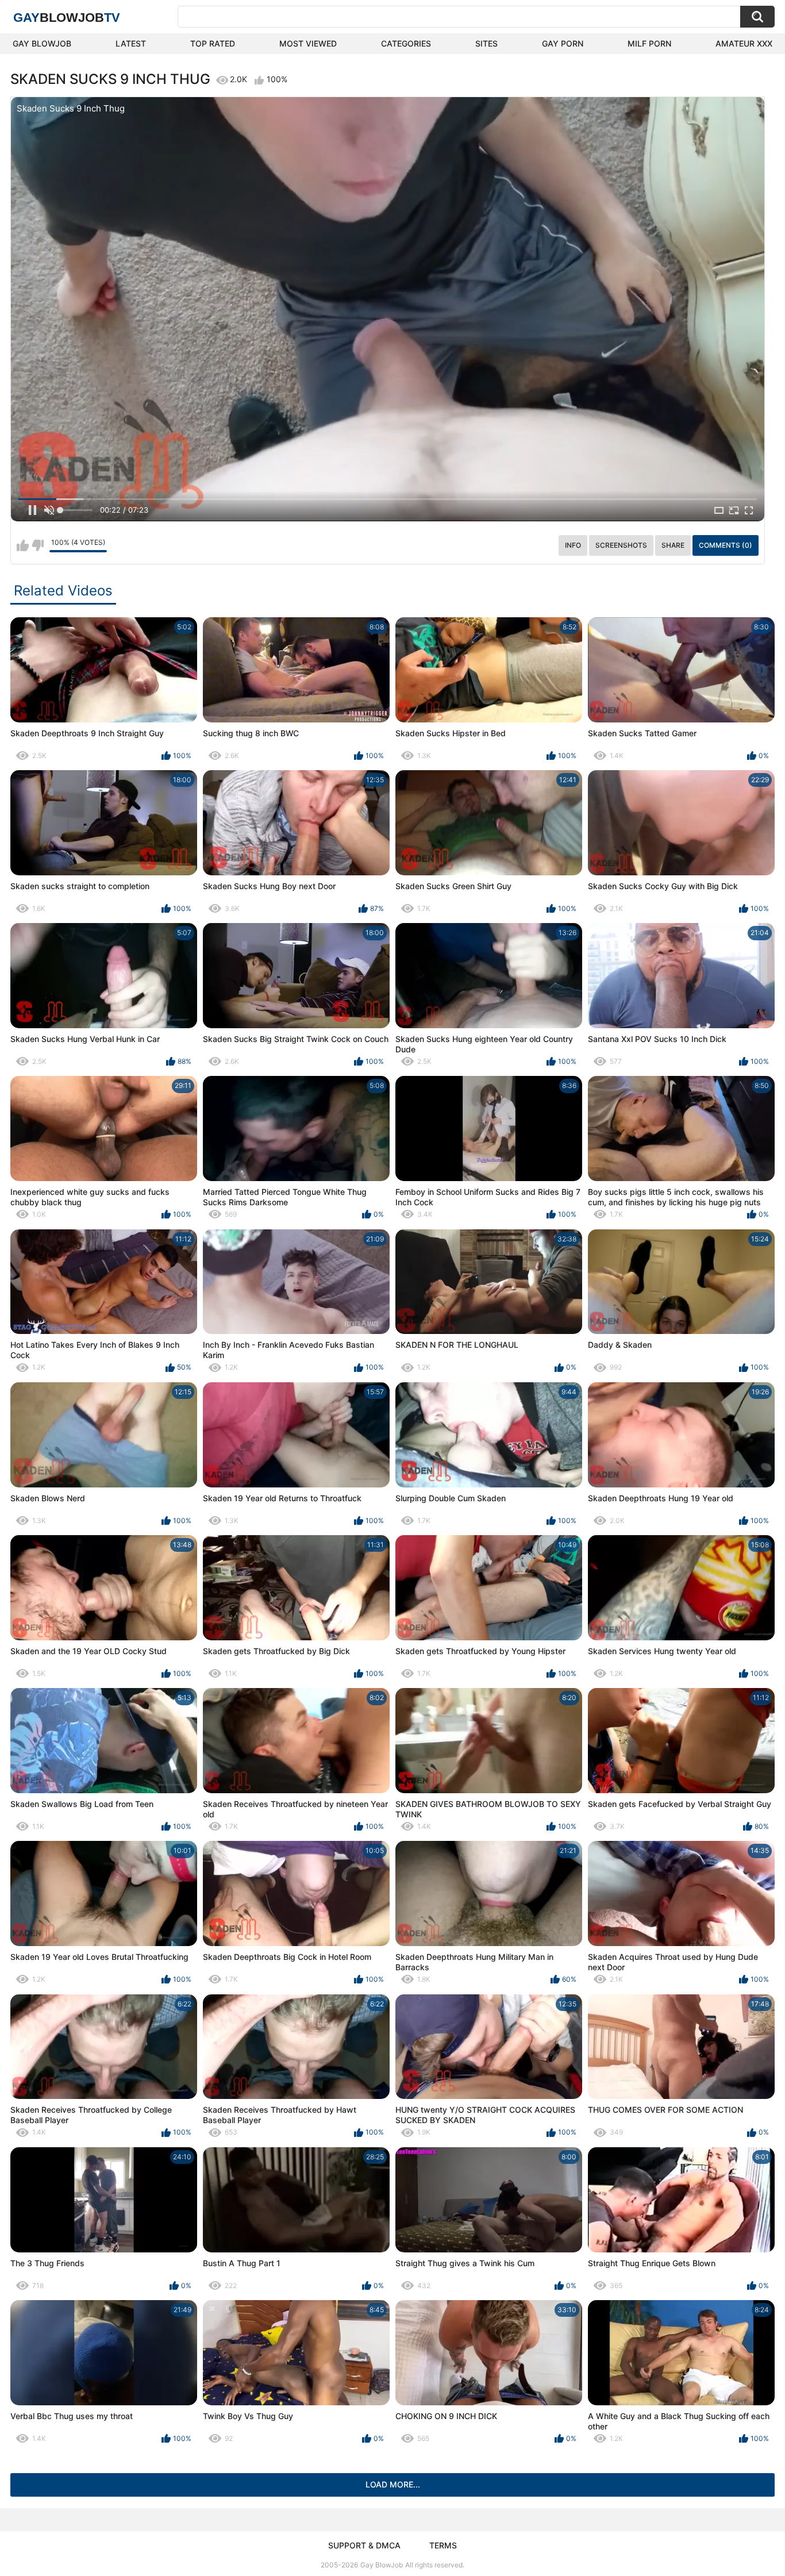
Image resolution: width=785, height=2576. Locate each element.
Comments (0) (726, 545)
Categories (406, 43)
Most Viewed (308, 43)
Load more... (393, 2484)
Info (573, 545)
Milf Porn (649, 43)
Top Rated (213, 43)
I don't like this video (38, 545)
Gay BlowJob (42, 43)
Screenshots (621, 545)
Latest (131, 43)
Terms (443, 2545)
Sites (486, 43)
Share (673, 545)
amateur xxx (744, 43)
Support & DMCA (364, 2545)
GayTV (67, 18)
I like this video (23, 545)
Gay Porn (563, 43)
